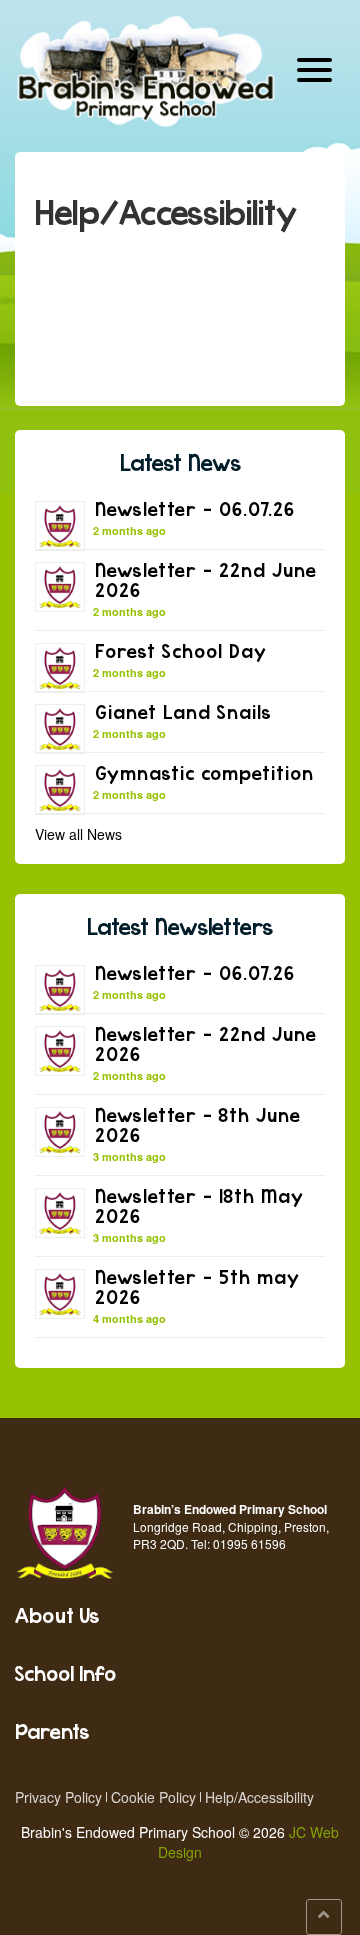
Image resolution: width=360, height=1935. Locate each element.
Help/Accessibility (259, 1797)
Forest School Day (181, 650)
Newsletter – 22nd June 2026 (206, 579)
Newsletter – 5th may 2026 (197, 1286)
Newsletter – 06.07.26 (195, 508)
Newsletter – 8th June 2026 (198, 1124)
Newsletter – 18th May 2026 (199, 1205)
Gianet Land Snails (183, 711)
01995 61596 (249, 1543)
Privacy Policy (58, 1797)
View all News (78, 834)
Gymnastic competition (204, 772)
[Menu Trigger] (314, 67)
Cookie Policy (153, 1797)
